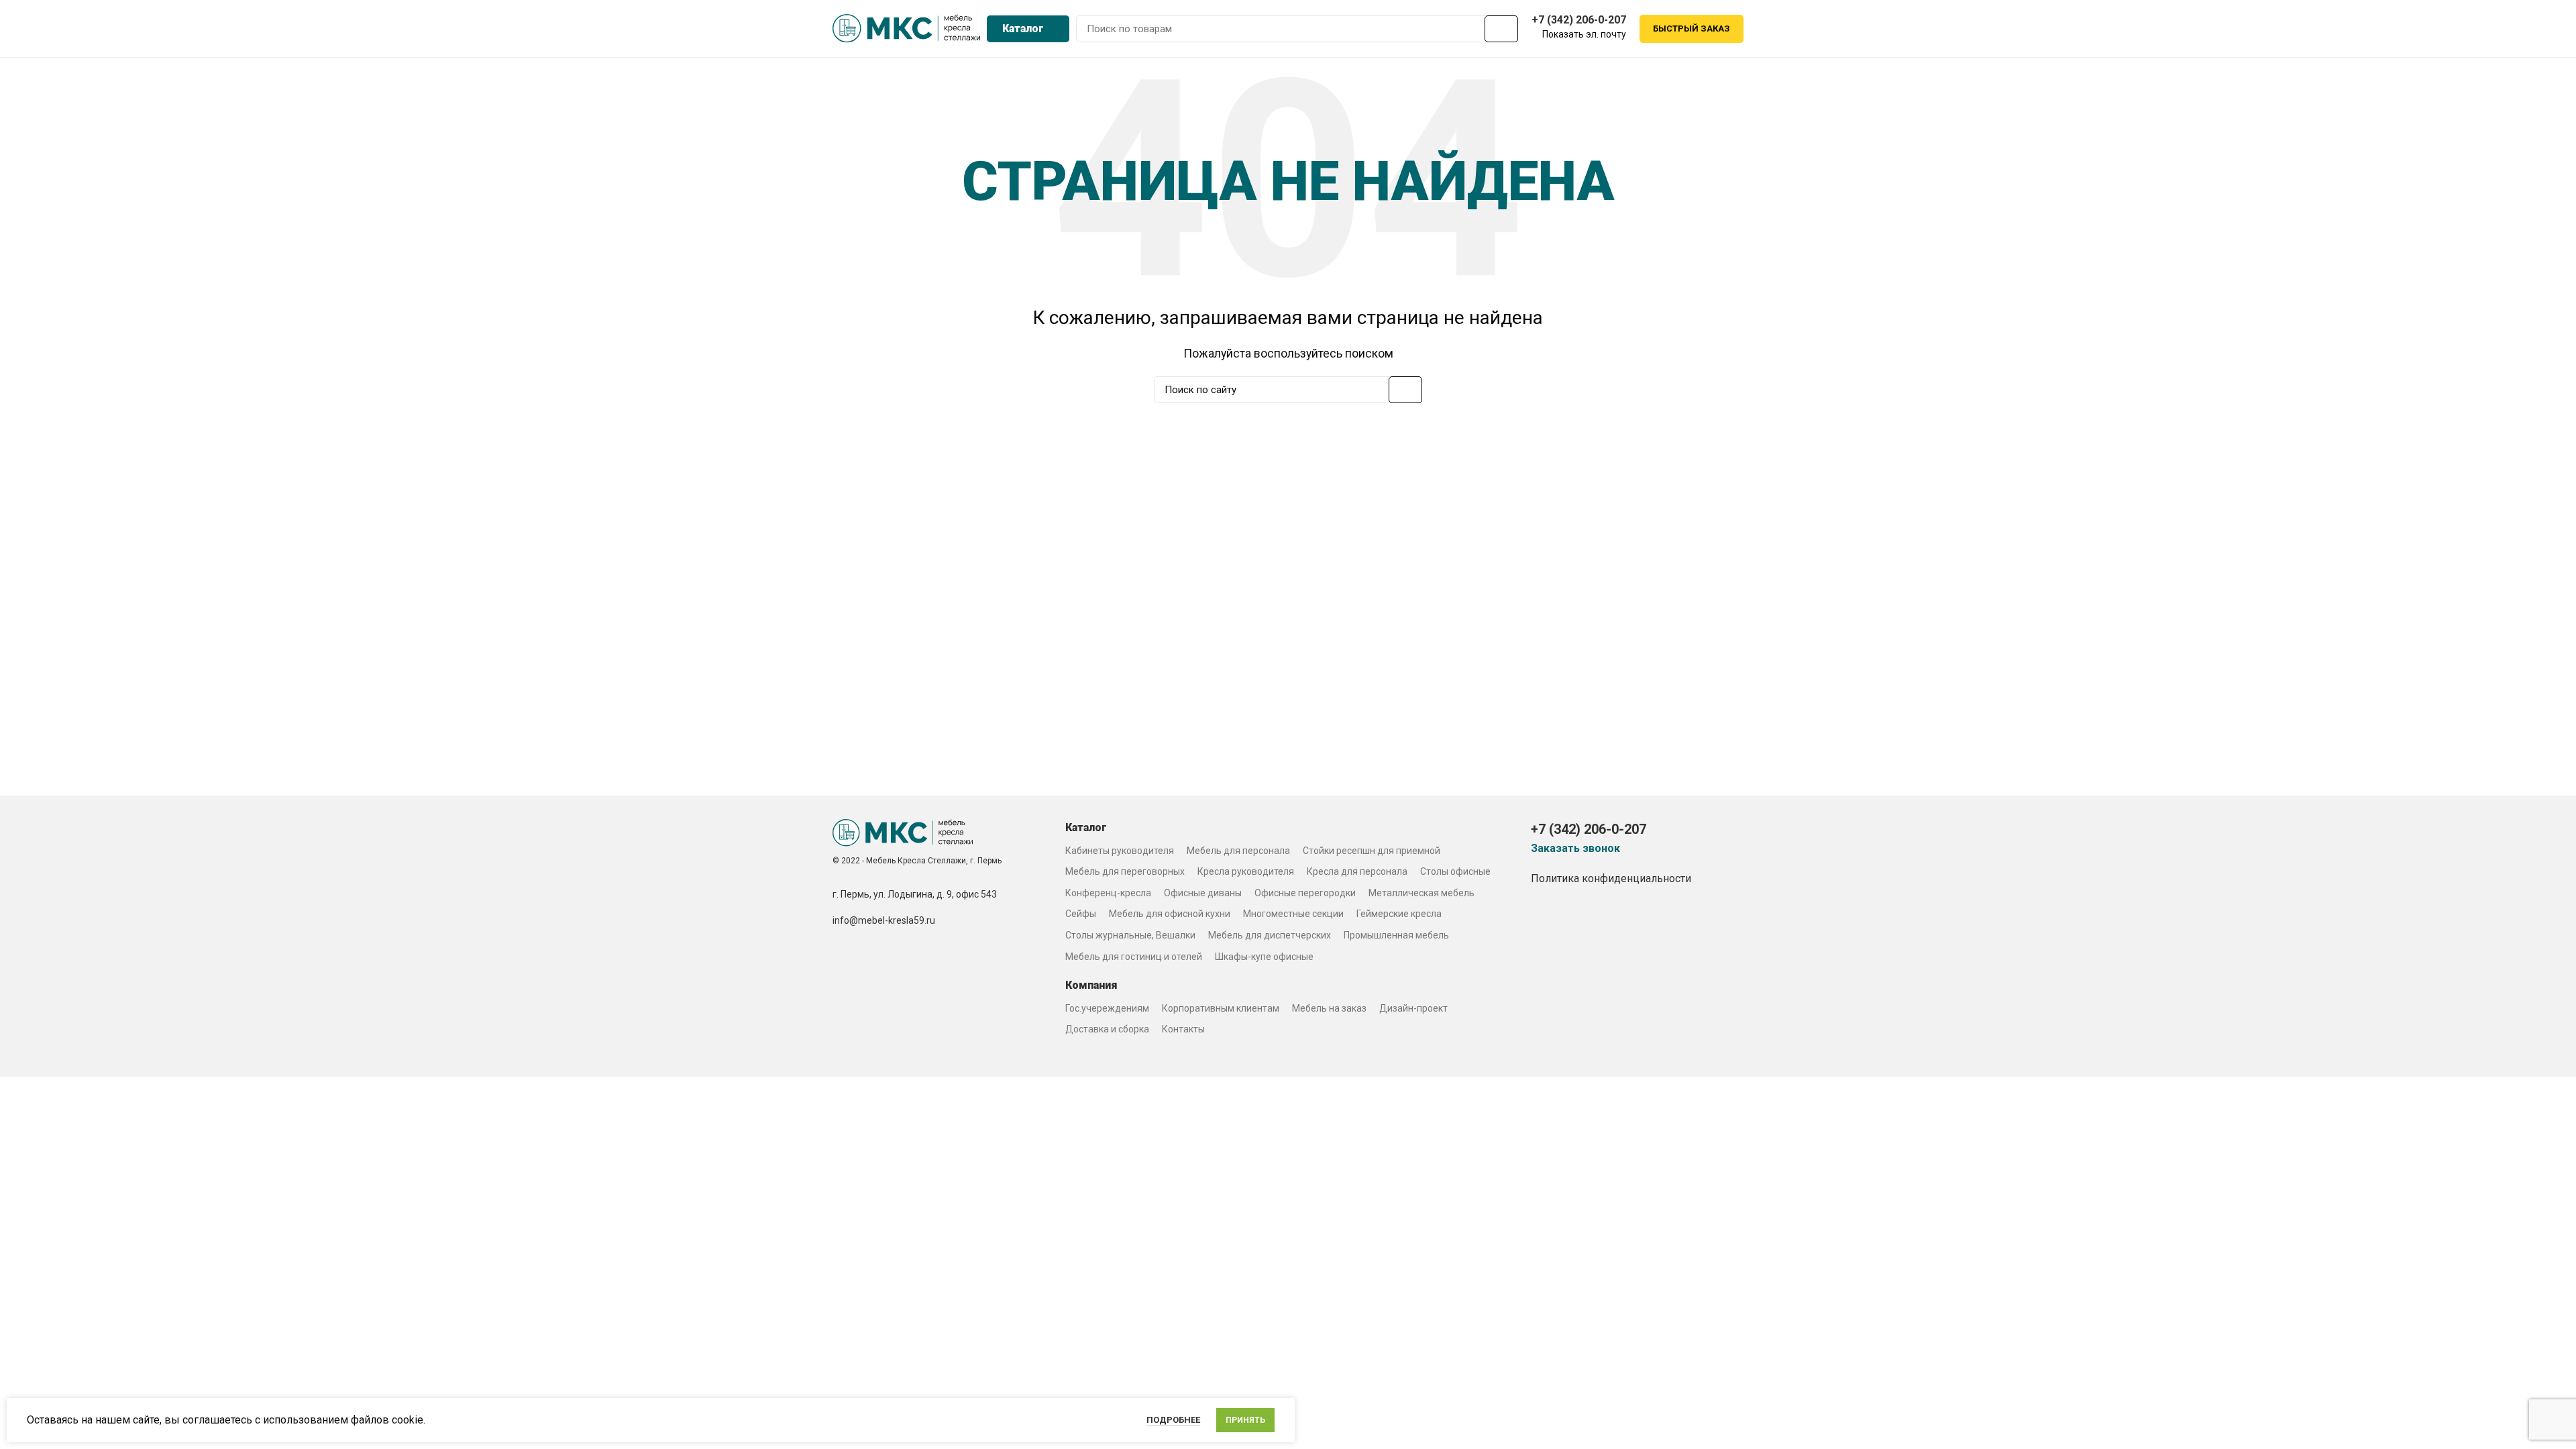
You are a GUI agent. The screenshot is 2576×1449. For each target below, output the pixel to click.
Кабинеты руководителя (1120, 851)
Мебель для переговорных (1125, 871)
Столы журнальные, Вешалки (1130, 935)
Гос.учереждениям (1107, 1008)
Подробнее (1173, 1420)
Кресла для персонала (1357, 871)
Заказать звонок (1575, 849)
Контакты (1183, 1029)
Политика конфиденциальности (1611, 878)
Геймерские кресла (1399, 914)
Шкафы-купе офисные (1264, 957)
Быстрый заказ (1692, 29)
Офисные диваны (1203, 893)
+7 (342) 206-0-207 (1579, 20)
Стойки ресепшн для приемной (1372, 851)
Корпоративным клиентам (1221, 1008)
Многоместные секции (1293, 914)
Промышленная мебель (1396, 935)
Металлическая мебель (1421, 893)
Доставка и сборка (1107, 1029)
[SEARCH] (1501, 29)
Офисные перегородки (1305, 893)
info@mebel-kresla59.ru (884, 920)
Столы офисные (1455, 871)
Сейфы (1081, 914)
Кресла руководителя (1246, 871)
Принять (1245, 1420)
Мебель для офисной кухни (1170, 914)
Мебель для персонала (1238, 851)
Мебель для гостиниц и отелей (1134, 957)
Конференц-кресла (1108, 893)
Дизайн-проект (1413, 1008)
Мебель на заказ (1329, 1008)
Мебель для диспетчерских (1270, 935)
